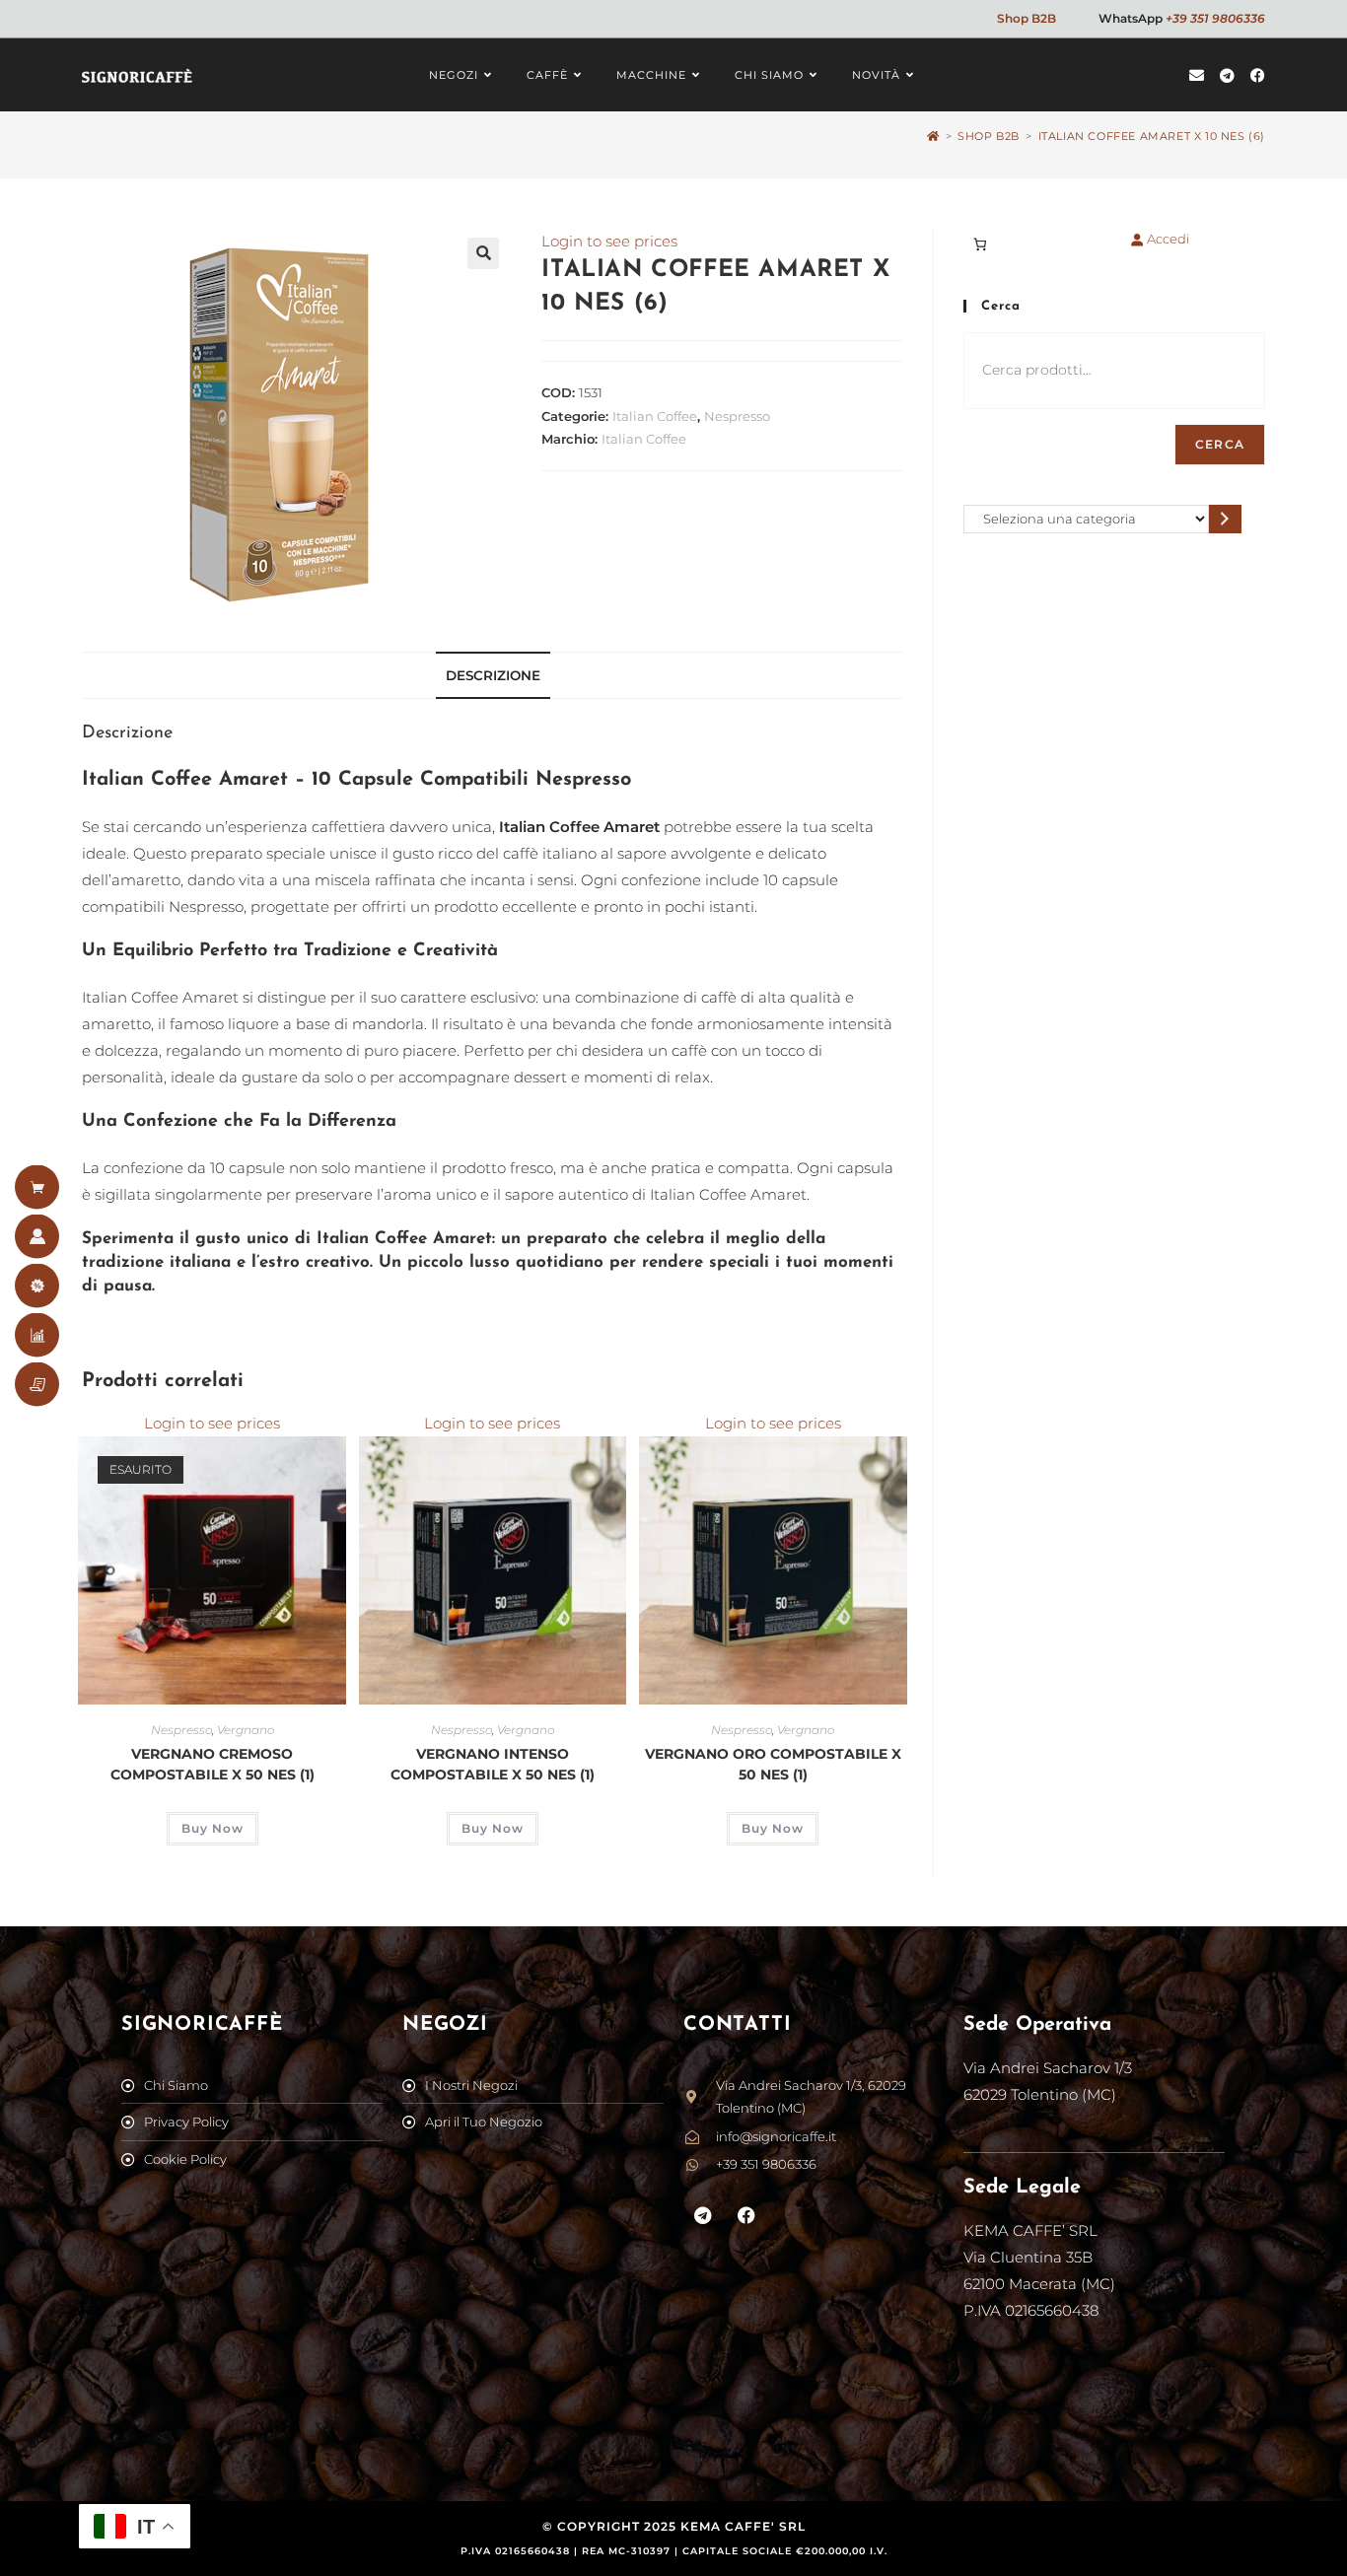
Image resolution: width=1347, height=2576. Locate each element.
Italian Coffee (655, 416)
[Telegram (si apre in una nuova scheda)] (1227, 75)
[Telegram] (703, 2216)
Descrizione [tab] (493, 675)
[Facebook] (747, 2216)
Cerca (1220, 444)
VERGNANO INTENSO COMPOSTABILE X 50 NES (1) (493, 1764)
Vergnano (246, 1730)
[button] (483, 253)
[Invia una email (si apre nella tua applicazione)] (1197, 75)
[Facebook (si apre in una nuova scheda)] (1258, 75)
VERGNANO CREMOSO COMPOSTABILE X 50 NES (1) (213, 1764)
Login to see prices (609, 241)
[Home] (933, 136)
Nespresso (737, 416)
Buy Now (213, 1828)
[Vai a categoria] (1225, 519)
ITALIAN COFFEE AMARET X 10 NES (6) (1152, 136)
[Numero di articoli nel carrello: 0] (980, 244)
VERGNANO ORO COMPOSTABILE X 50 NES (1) (773, 1764)
